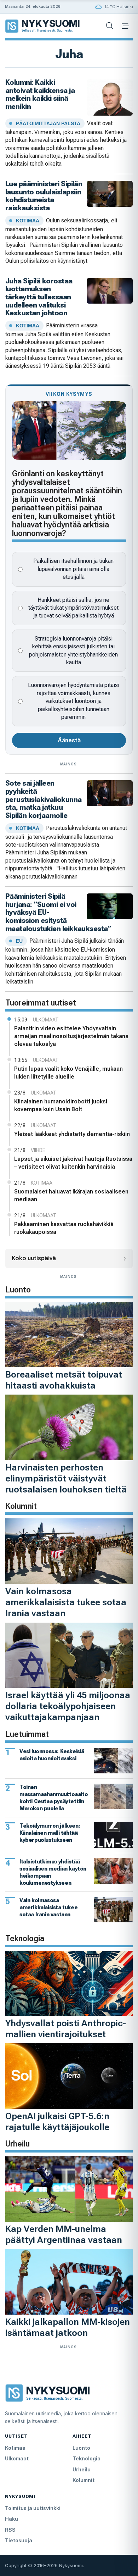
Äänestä (69, 740)
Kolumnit (84, 2480)
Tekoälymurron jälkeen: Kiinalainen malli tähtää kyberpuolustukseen (50, 1833)
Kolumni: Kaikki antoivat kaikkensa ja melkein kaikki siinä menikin (40, 94)
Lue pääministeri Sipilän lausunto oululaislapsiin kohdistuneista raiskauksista (44, 196)
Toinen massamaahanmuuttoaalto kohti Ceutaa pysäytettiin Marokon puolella (54, 1798)
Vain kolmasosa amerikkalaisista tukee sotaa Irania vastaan (66, 1602)
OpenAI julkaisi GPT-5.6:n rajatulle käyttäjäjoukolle (57, 2121)
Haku (11, 2519)
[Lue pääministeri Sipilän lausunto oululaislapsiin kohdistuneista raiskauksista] (110, 193)
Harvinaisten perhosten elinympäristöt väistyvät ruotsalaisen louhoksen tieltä (66, 1478)
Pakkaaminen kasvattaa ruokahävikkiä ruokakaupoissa (64, 1228)
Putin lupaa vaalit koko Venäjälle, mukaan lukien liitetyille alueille (68, 1073)
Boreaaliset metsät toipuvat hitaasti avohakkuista (64, 1380)
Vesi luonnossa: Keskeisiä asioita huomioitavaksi (52, 1755)
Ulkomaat (17, 2458)
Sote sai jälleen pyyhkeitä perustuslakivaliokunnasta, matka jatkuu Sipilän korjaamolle (43, 799)
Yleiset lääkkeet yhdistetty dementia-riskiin (72, 1134)
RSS (10, 2530)
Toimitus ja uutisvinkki (33, 2508)
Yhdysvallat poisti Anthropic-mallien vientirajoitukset (66, 2029)
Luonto (81, 2448)
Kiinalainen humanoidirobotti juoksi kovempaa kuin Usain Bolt (61, 1105)
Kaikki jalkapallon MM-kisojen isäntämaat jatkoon (68, 2327)
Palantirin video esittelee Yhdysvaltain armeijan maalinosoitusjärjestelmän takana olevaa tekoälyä (71, 1036)
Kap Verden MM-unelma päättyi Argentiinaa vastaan (64, 2234)
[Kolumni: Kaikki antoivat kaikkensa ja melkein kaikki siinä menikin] (110, 97)
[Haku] (110, 26)
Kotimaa (15, 2448)
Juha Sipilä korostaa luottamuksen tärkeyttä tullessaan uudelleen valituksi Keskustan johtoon (39, 297)
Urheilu (82, 2469)
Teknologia (87, 2458)
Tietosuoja (19, 2540)
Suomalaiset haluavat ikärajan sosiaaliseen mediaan (71, 1195)
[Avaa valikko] (125, 26)
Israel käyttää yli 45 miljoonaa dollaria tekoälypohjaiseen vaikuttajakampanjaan (68, 1706)
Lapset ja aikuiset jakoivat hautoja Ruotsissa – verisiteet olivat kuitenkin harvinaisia (73, 1163)
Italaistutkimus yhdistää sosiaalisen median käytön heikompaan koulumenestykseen (53, 1872)
